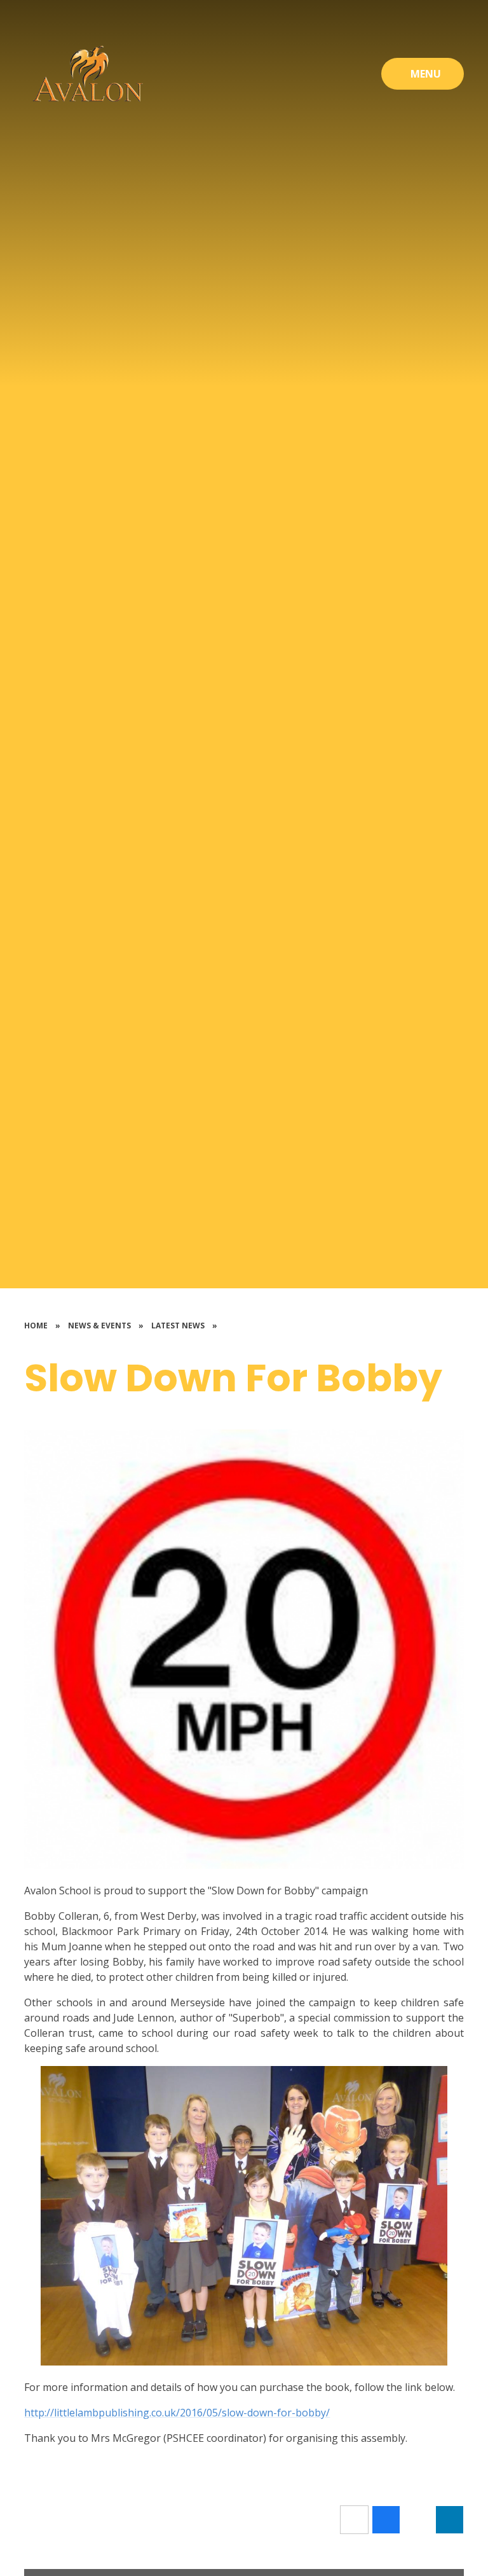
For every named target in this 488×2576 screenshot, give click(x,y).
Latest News (178, 1326)
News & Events (99, 1326)
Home (36, 1326)
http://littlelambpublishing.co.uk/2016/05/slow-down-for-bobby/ (177, 2413)
